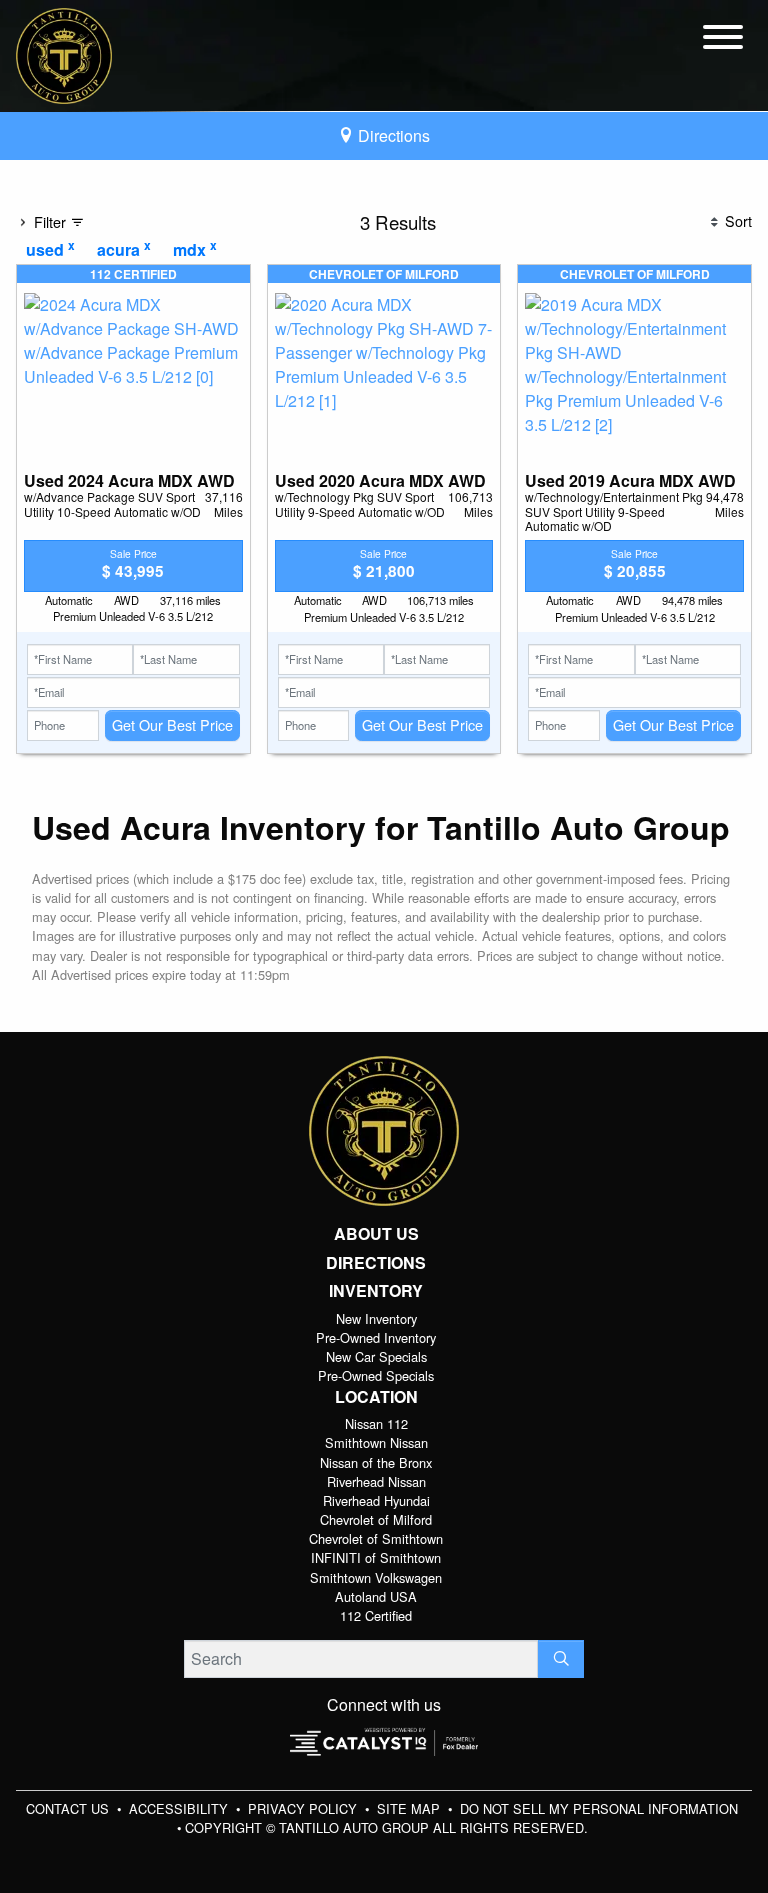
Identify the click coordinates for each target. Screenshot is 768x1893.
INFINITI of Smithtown (376, 1557)
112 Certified (376, 1615)
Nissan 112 (376, 1423)
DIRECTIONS (376, 1263)
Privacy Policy (304, 1808)
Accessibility (180, 1808)
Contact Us (69, 1808)
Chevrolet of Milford (376, 1519)
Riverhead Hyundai (376, 1500)
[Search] (561, 1659)
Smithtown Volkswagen (376, 1577)
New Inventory (376, 1318)
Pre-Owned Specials (376, 1375)
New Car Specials (376, 1356)
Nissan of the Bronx (376, 1462)
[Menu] (723, 40)
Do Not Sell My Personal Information (599, 1808)
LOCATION (376, 1397)
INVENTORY (376, 1291)
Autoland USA (376, 1596)
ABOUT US (376, 1234)
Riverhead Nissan (376, 1481)
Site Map (410, 1808)
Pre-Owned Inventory (376, 1337)
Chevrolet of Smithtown (376, 1538)
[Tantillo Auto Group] (64, 53)
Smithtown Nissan (376, 1442)
